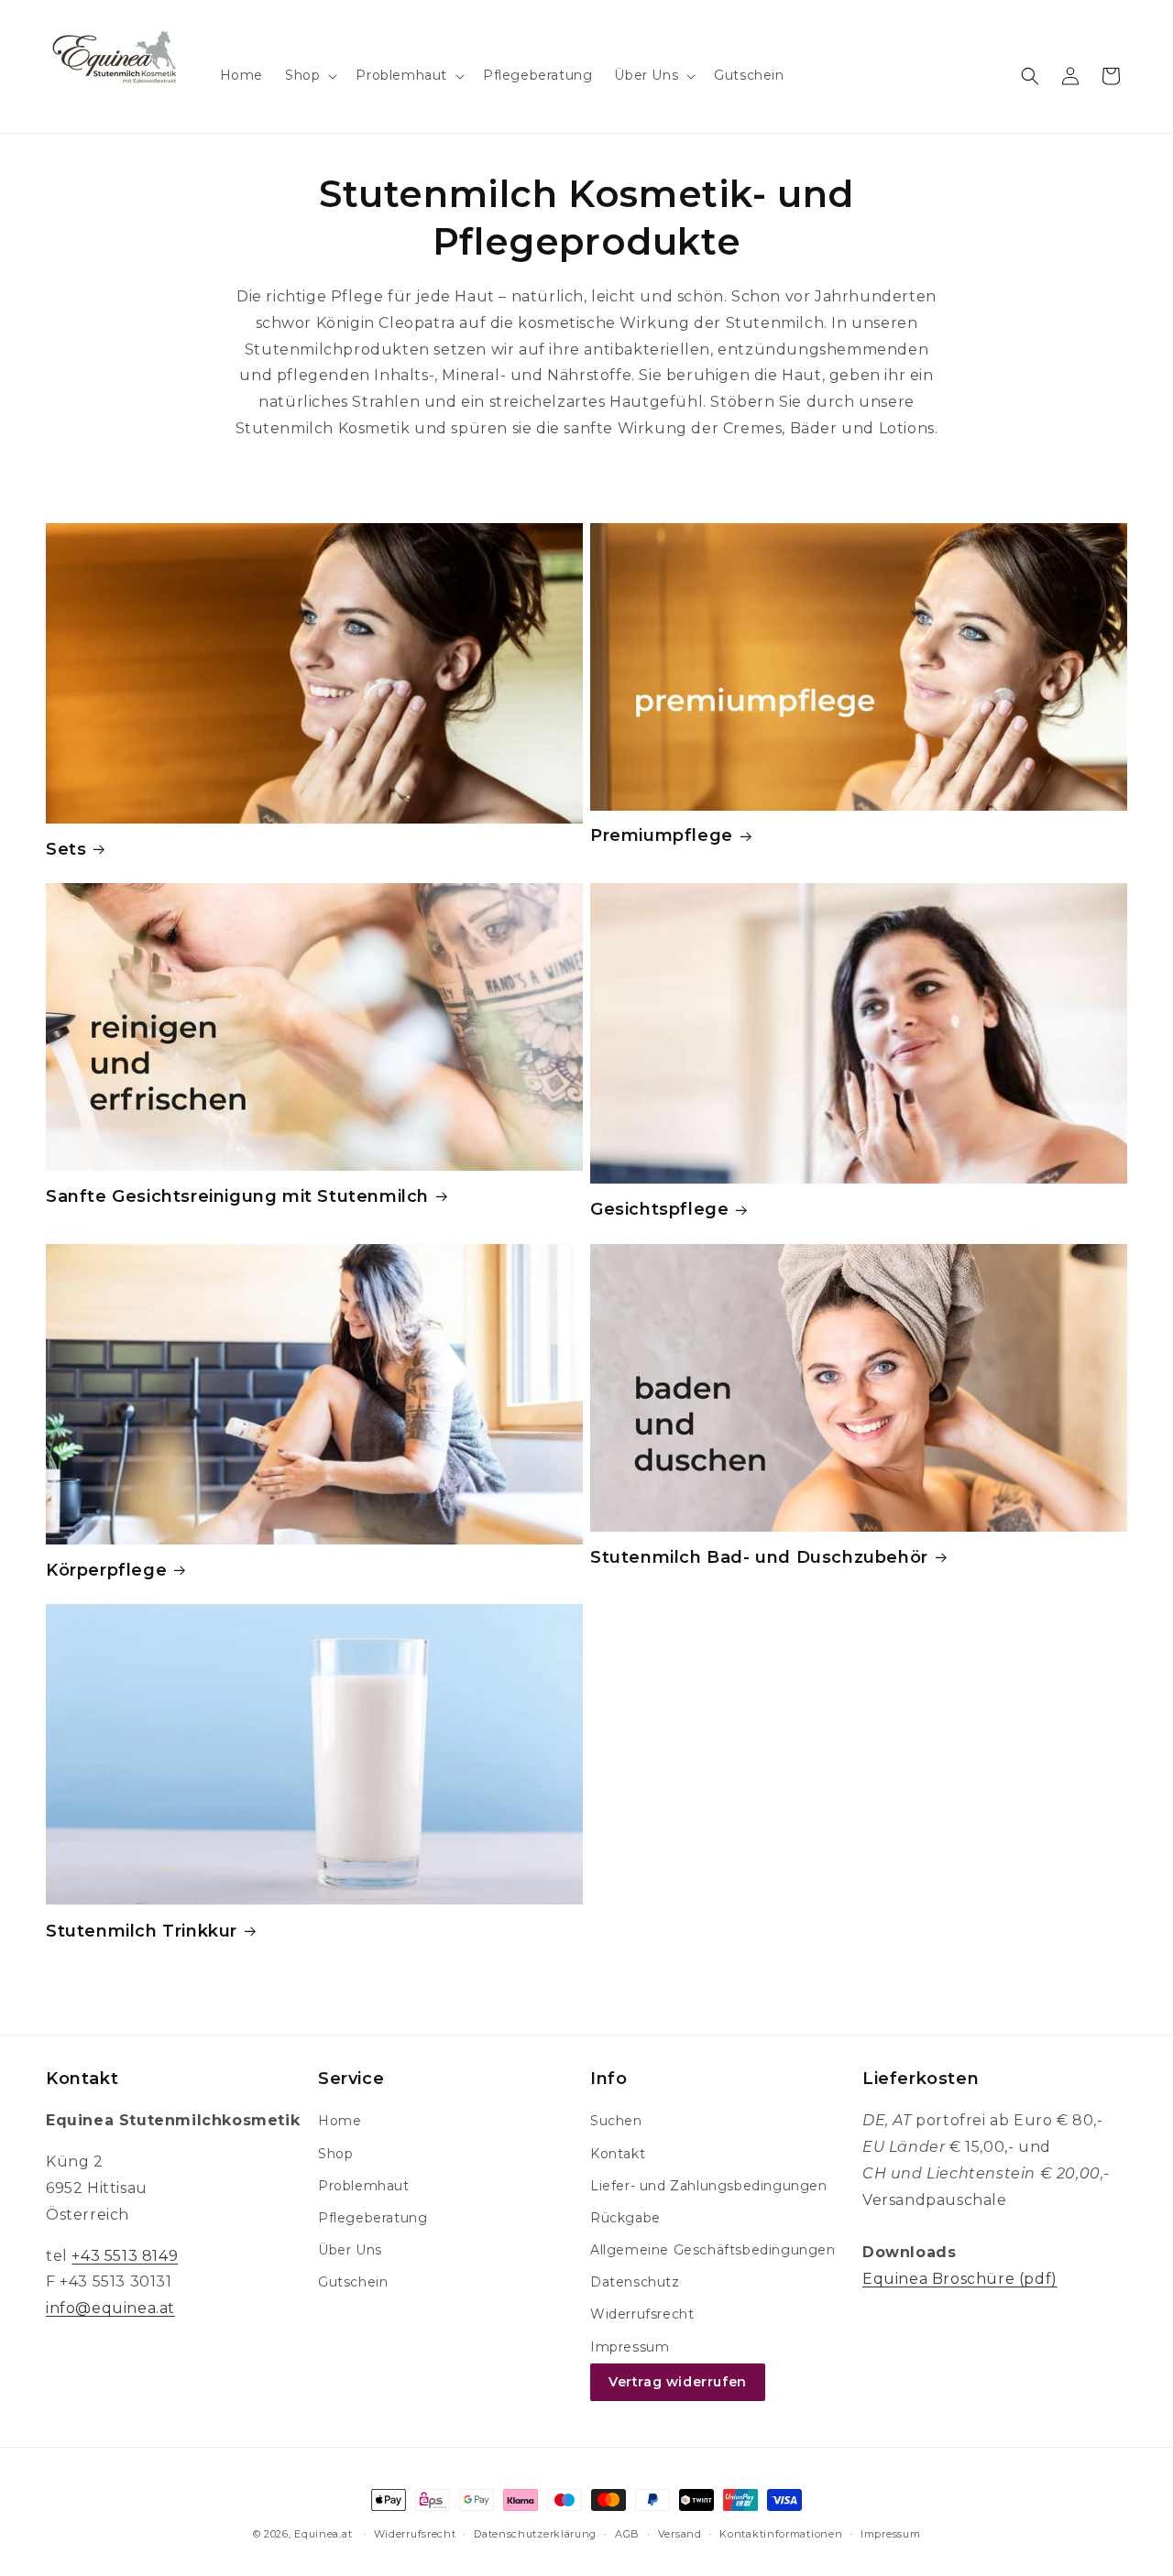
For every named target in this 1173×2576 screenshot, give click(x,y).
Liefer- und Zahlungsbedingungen (709, 2186)
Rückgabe (625, 2218)
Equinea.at (323, 2534)
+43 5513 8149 (125, 2256)
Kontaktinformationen (781, 2534)
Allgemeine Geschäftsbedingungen (713, 2250)
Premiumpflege (662, 835)
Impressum (630, 2347)
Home (340, 2121)
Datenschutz (635, 2282)
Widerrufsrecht (642, 2314)
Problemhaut (364, 2186)
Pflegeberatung (373, 2218)
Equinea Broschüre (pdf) (960, 2279)
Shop (335, 2154)
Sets (66, 849)
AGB (627, 2534)
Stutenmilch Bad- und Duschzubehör (759, 1557)
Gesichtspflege (659, 1209)
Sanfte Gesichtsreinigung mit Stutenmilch (237, 1196)
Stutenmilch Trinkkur (142, 1931)
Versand (680, 2534)
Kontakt (618, 2154)
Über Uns (350, 2250)
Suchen (616, 2121)
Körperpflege (106, 1570)
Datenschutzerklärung (535, 2534)
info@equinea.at (110, 2308)
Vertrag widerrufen (678, 2382)
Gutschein (353, 2282)
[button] (309, 75)
